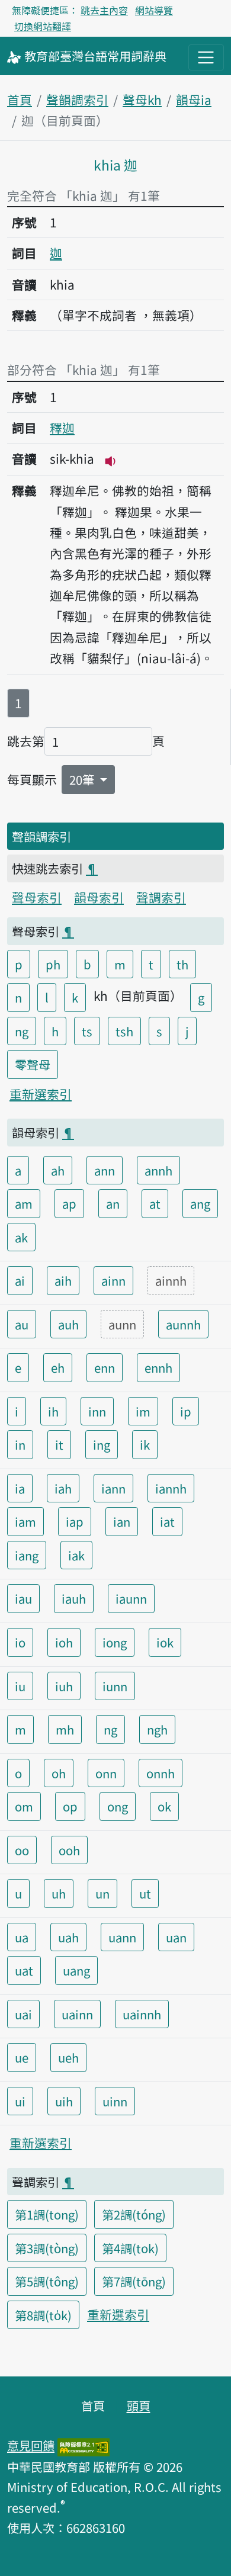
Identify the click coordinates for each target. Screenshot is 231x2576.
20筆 (83, 779)
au (22, 1324)
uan (176, 1937)
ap (69, 1203)
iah (63, 1488)
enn (105, 1367)
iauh (74, 1598)
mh (65, 1729)
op (70, 1806)
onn (106, 1773)
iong (115, 1642)
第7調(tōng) (134, 2281)
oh (59, 1773)
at (155, 1203)
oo (22, 1850)
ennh (158, 1367)
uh (59, 1893)
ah (58, 1170)
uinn (115, 2101)
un (102, 1893)
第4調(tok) (130, 2248)
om (24, 1806)
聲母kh (142, 99)
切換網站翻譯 (43, 26)
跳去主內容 (104, 10)
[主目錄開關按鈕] (206, 57)
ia (20, 1488)
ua (22, 1937)
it (59, 1444)
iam (25, 1521)
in (20, 1444)
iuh (64, 1686)
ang (200, 1203)
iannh (171, 1488)
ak (21, 1237)
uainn (77, 2014)
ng (22, 1031)
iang (27, 1555)
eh (58, 1367)
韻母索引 (99, 897)
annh (158, 1170)
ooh (69, 1850)
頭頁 (139, 2405)
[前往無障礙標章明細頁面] (84, 2445)
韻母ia (194, 99)
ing (102, 1444)
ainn (113, 1280)
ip (186, 1411)
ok (164, 1806)
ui (20, 2101)
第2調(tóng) (134, 2214)
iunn (115, 1686)
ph (53, 964)
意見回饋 (31, 2445)
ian (122, 1521)
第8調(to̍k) (43, 2315)
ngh (157, 1729)
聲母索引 (37, 897)
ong (118, 1806)
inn (97, 1411)
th (182, 964)
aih (63, 1280)
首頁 (20, 99)
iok (165, 1642)
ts (87, 1031)
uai (23, 2014)
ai (20, 1280)
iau (23, 1598)
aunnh (183, 1324)
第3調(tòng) (47, 2248)
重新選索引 (41, 1094)
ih (53, 1411)
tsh (124, 1031)
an (113, 1203)
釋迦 (62, 428)
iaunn (131, 1598)
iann (113, 1488)
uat (24, 1970)
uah (68, 1937)
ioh (64, 1642)
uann (122, 1937)
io (20, 1642)
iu (20, 1686)
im (143, 1411)
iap (75, 1521)
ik (145, 1444)
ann (105, 1170)
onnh (161, 1773)
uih (64, 2101)
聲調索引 (161, 897)
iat (167, 1521)
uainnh (142, 2014)
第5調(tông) (47, 2281)
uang (76, 1970)
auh (68, 1324)
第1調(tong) (47, 2214)
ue (22, 2057)
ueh (68, 2057)
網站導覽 (154, 10)
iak (76, 1555)
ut (145, 1893)
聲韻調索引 (77, 99)
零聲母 (33, 1064)
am (24, 1203)
